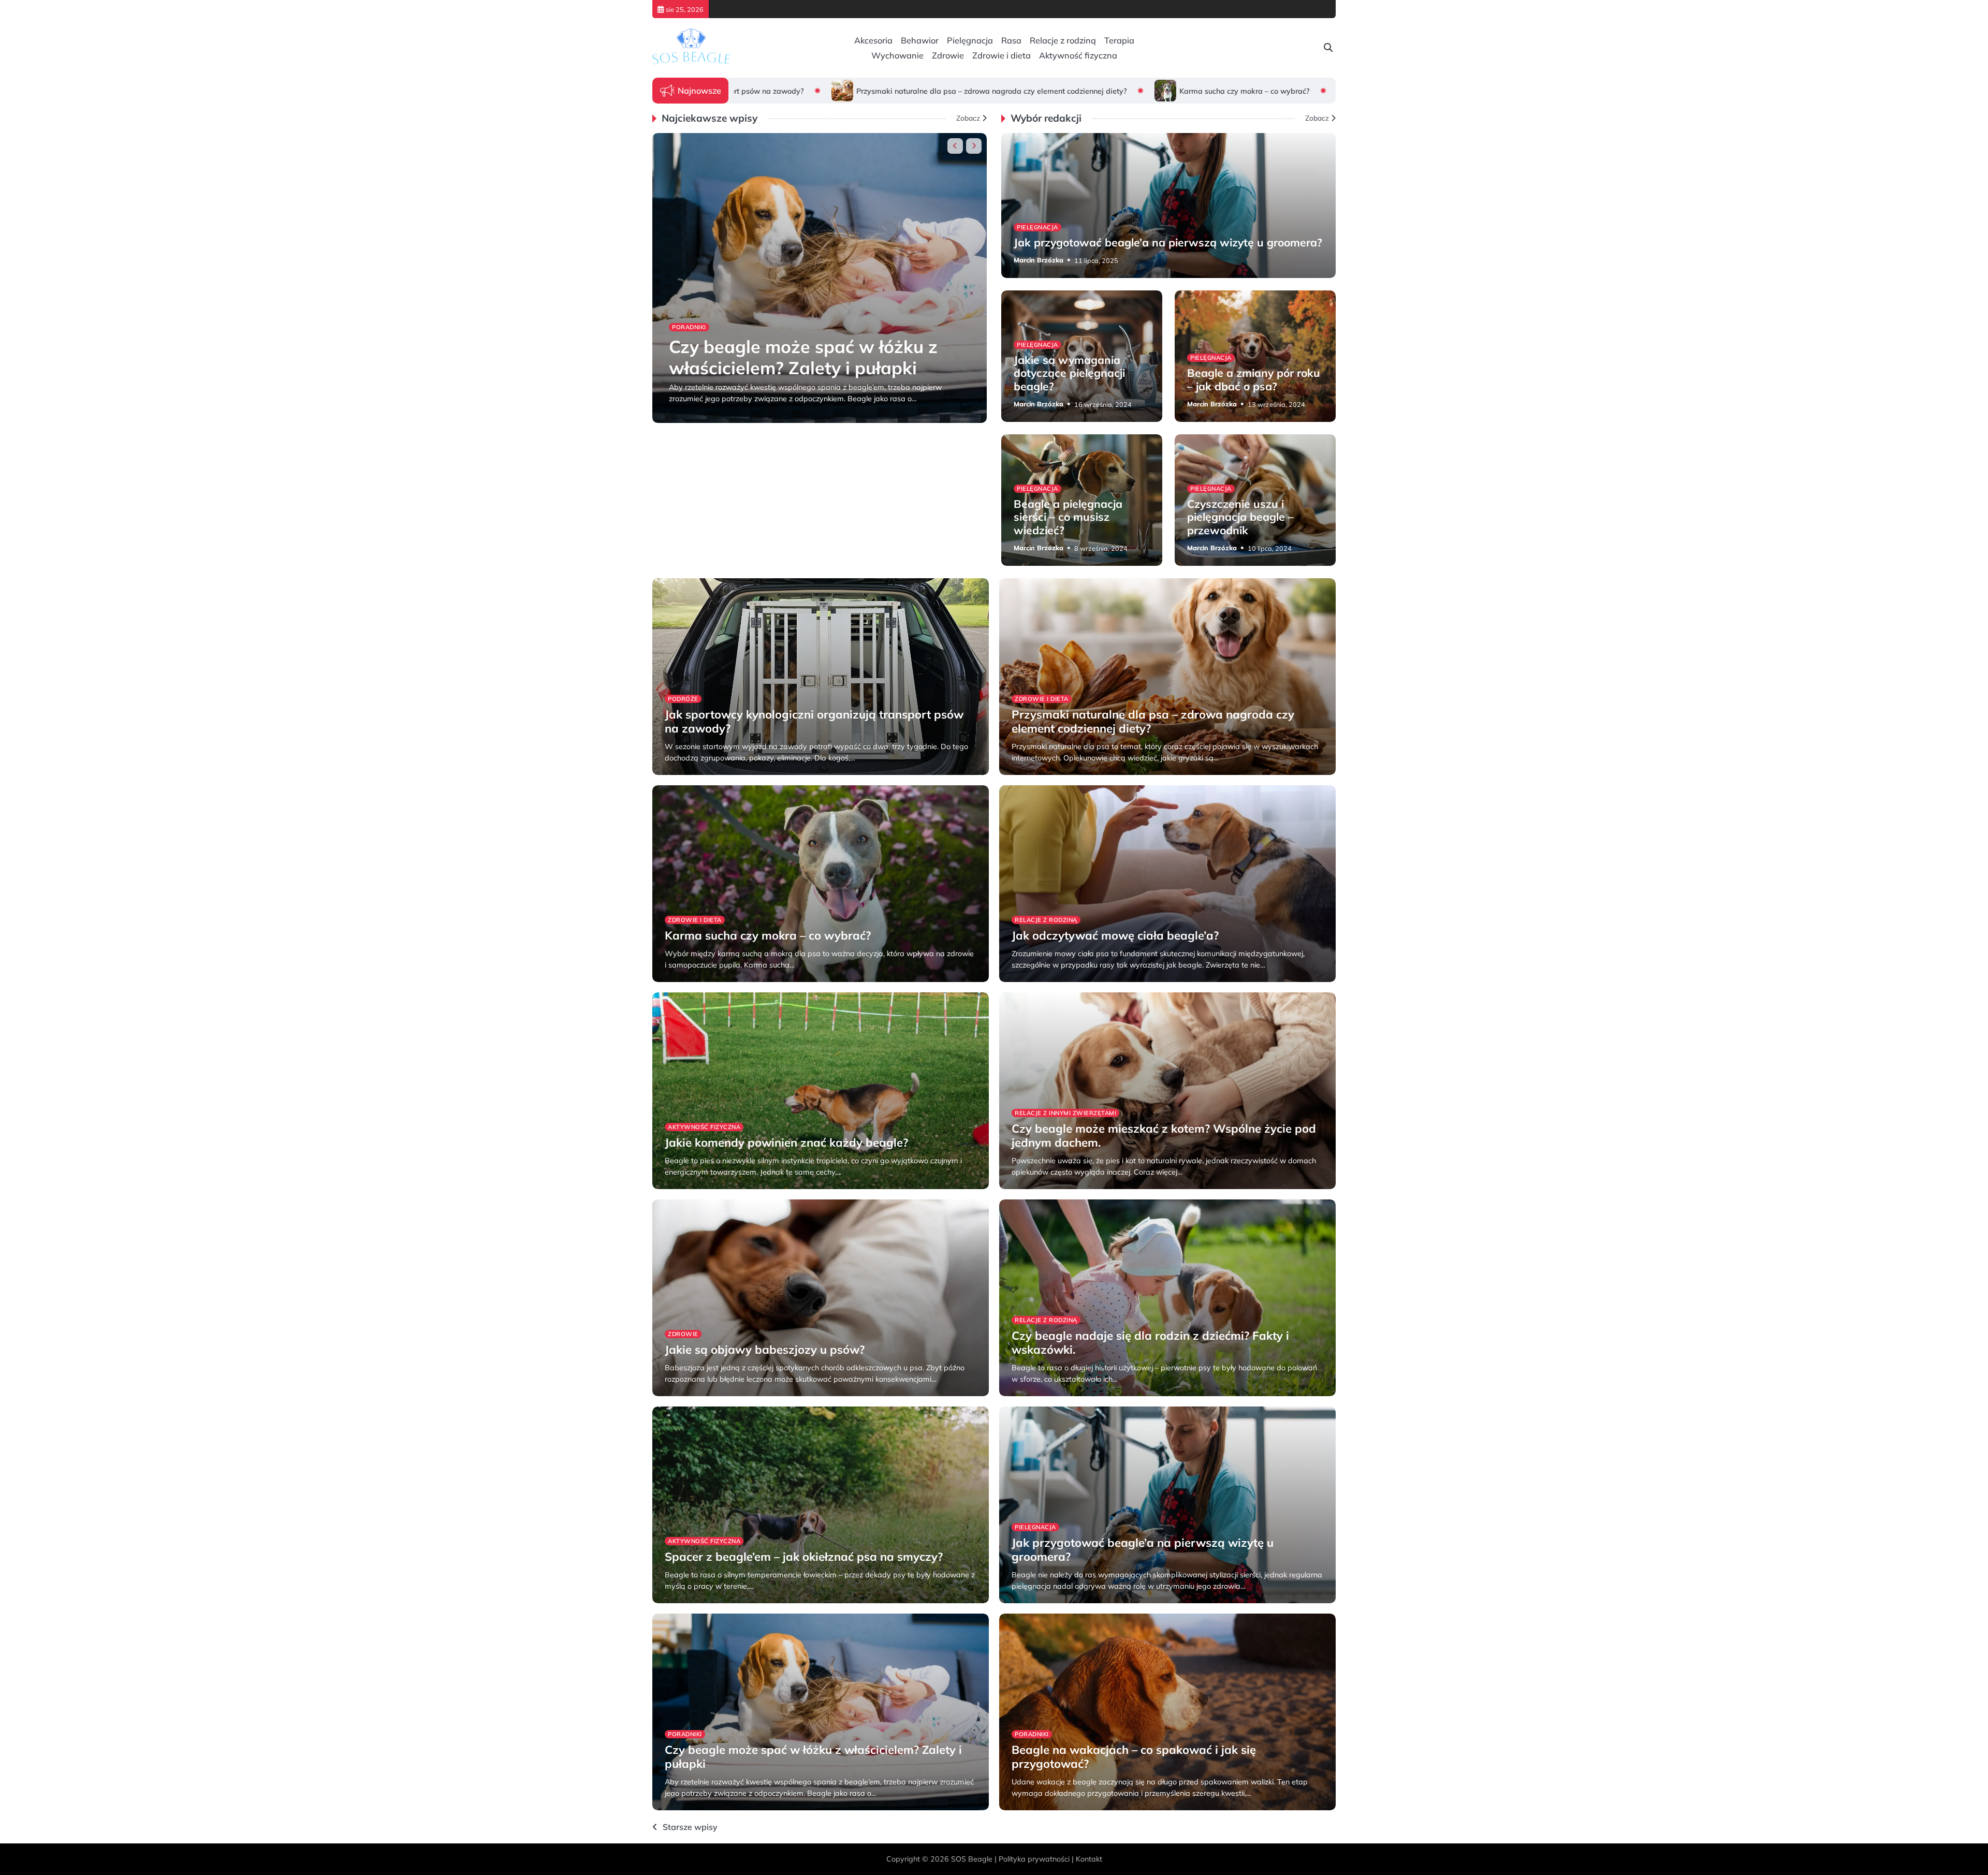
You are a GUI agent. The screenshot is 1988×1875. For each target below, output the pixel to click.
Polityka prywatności (1034, 1859)
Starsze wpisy (690, 1827)
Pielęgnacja (970, 40)
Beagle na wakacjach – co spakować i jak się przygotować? (1134, 1756)
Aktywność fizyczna (1078, 55)
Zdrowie (948, 55)
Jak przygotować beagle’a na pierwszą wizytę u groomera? (1168, 242)
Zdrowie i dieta (1002, 55)
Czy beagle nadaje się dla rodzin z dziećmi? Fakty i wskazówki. (1150, 1342)
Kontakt (1089, 1859)
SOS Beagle (972, 1859)
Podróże (683, 699)
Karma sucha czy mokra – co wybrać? (1101, 91)
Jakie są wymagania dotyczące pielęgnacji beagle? (1069, 373)
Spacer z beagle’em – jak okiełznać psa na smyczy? (804, 1557)
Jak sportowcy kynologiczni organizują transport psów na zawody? (814, 721)
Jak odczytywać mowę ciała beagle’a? (1286, 91)
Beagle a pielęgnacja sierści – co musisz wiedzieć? (1068, 517)
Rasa (1011, 40)
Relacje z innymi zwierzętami (1065, 1113)
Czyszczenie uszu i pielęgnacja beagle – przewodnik (1240, 517)
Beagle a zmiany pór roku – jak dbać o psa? (1254, 379)
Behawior (920, 40)
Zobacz (968, 118)
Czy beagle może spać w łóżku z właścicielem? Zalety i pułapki (803, 357)
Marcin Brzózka (694, 414)
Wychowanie (897, 55)
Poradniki (689, 327)
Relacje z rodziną (1063, 40)
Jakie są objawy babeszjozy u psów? (765, 1350)
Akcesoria (873, 40)
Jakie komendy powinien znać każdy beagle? (786, 1142)
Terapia (1119, 40)
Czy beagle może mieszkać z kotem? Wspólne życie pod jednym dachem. (1164, 1135)
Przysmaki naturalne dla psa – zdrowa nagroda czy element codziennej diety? (849, 91)
